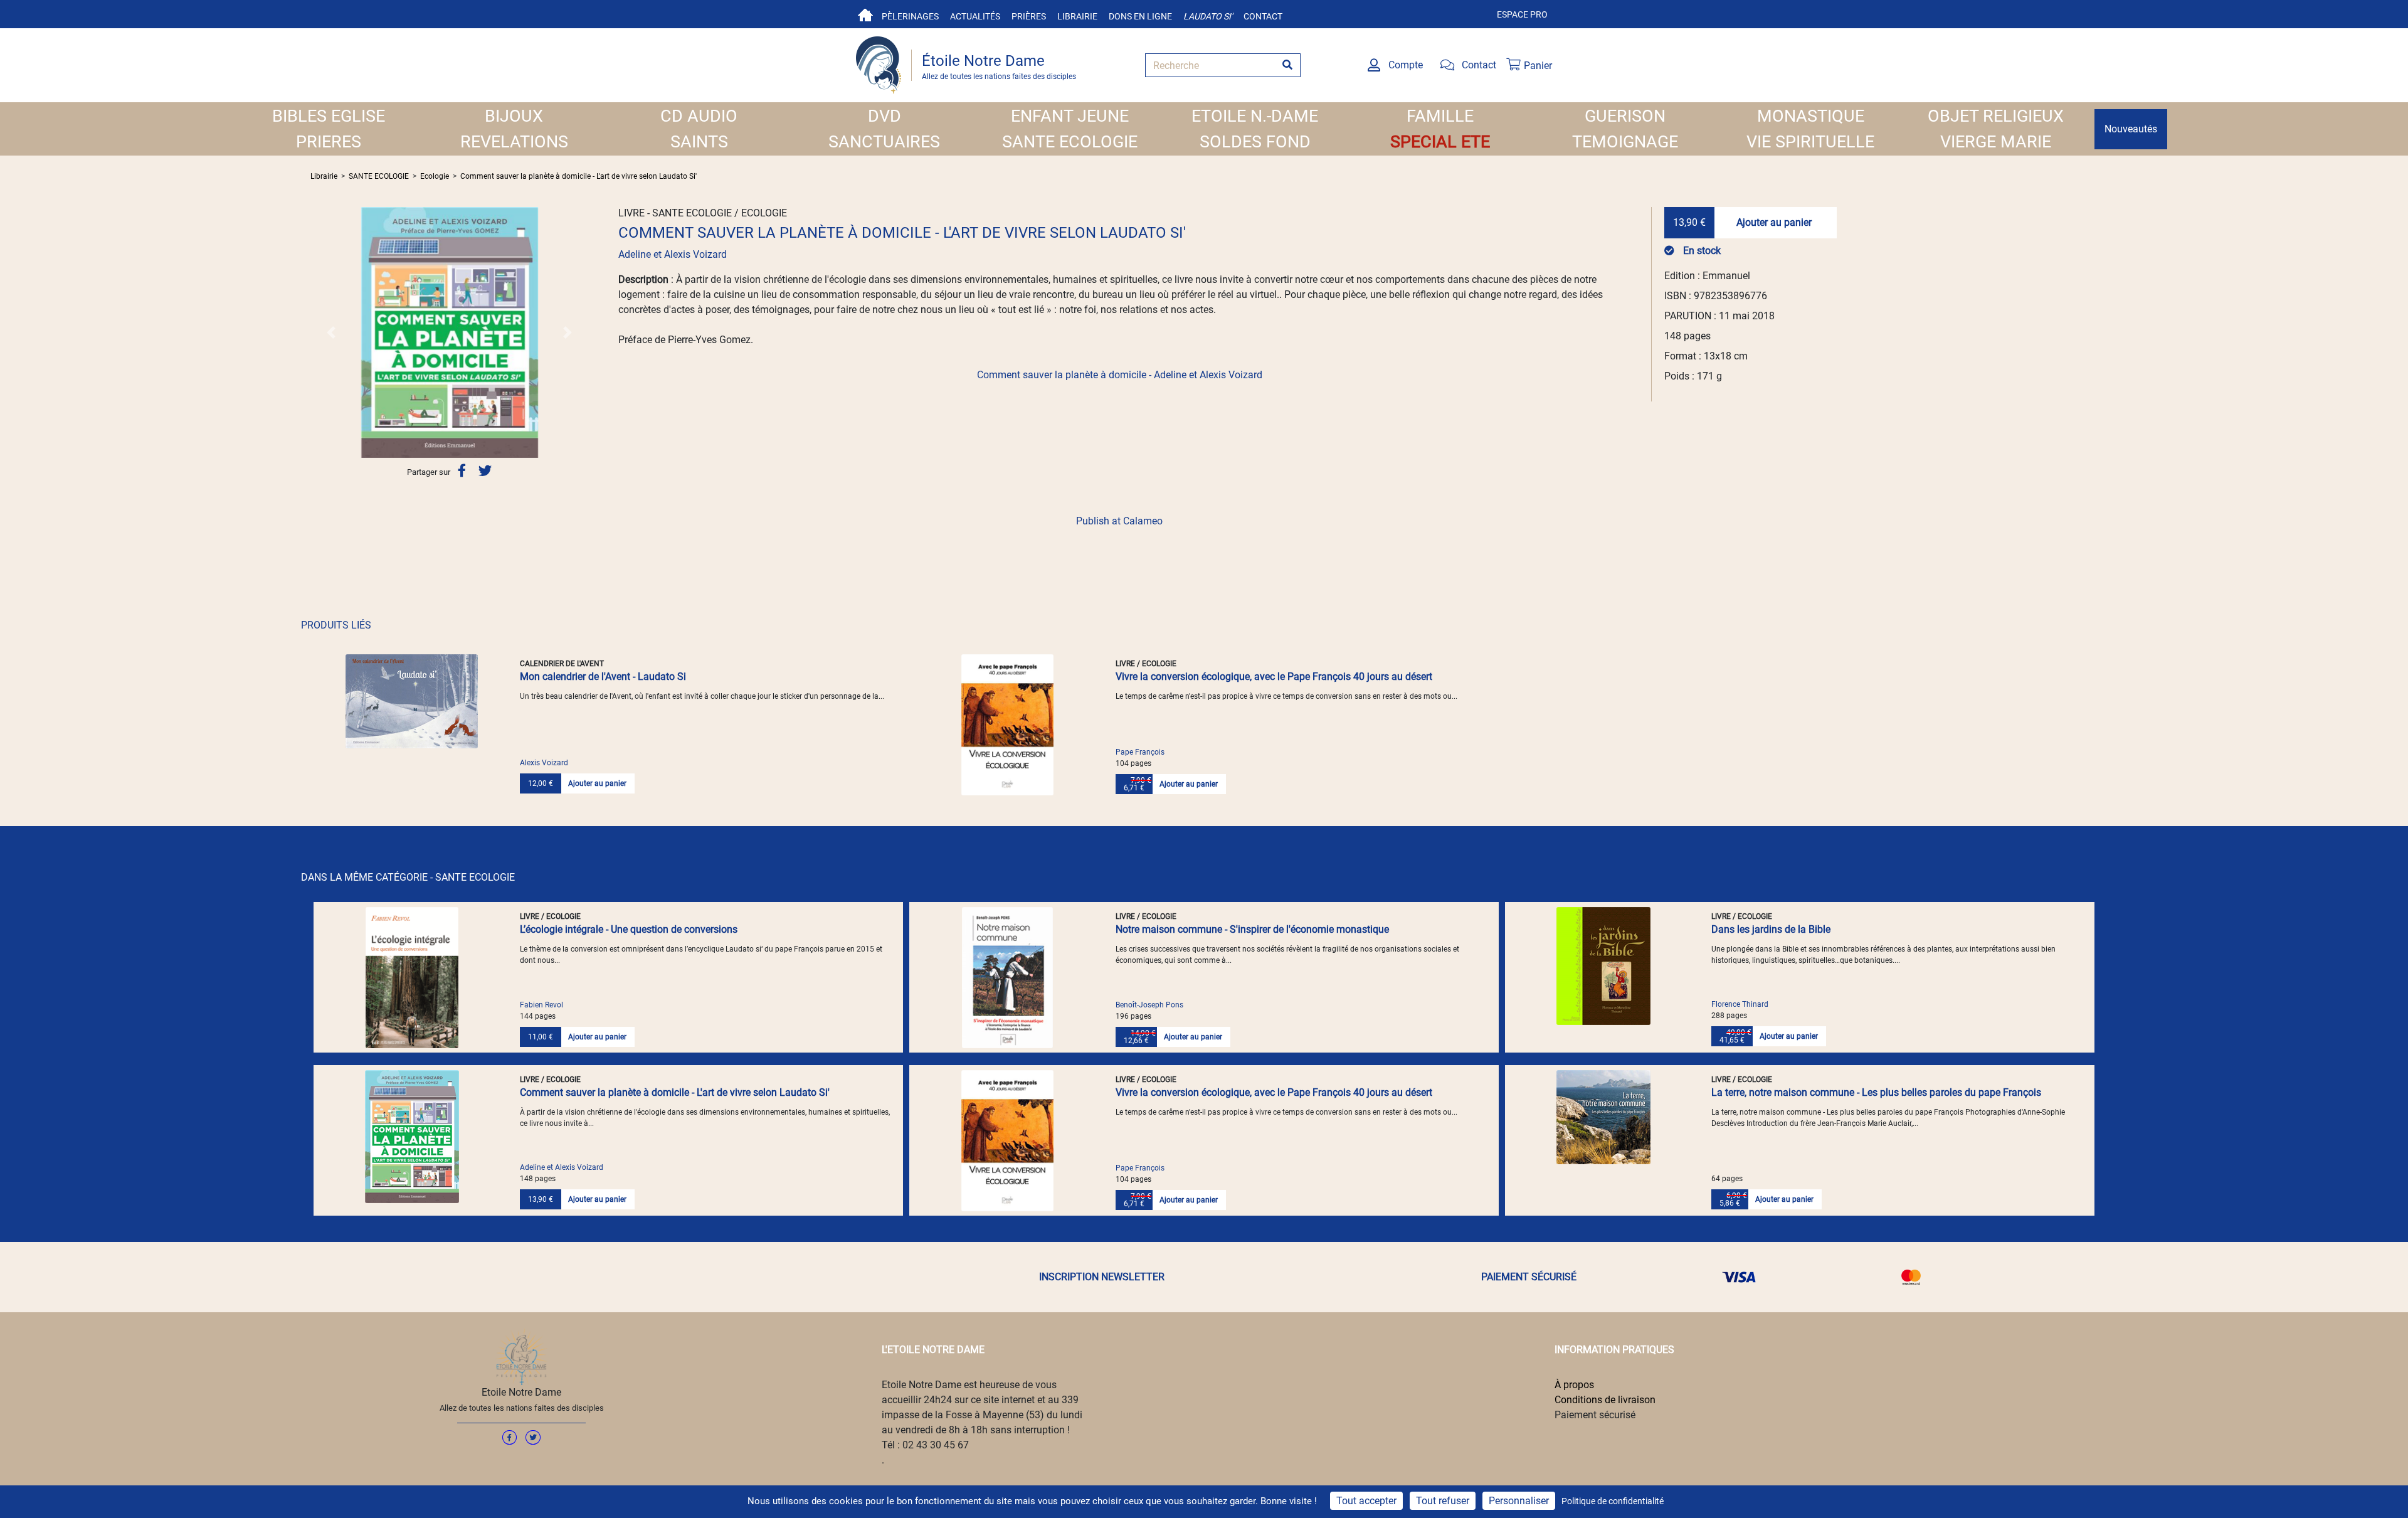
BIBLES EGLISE (329, 116)
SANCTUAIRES (884, 142)
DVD (885, 116)
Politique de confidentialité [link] (1613, 1501)
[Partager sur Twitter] (485, 471)
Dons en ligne (1140, 16)
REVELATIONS (514, 142)
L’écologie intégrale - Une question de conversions (629, 929)
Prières (1029, 16)
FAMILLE (1440, 116)
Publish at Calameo (1119, 521)
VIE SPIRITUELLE (1810, 142)
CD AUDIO (699, 116)
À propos (1574, 1385)
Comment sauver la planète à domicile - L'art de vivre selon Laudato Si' (578, 176)
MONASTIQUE (1811, 116)
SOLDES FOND (1255, 142)
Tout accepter (1366, 1501)
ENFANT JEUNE (1070, 116)
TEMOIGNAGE (1625, 142)
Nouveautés (2131, 129)
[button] (331, 332)
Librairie (1077, 16)
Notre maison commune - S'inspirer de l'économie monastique (1252, 929)
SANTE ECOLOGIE (1070, 142)
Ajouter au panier (1774, 222)
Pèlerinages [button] (910, 16)
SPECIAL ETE (1440, 142)
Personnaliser (1519, 1501)
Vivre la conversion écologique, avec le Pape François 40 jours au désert (1274, 677)
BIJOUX (514, 116)
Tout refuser (1443, 1501)
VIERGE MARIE (1996, 142)
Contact (1263, 16)
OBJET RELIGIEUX (1996, 116)
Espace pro (1522, 14)
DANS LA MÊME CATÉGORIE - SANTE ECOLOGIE (408, 877)
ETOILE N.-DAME (1255, 116)
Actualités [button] (975, 16)
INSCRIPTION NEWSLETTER (1102, 1277)
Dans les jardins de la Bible (1771, 929)
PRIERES (329, 142)
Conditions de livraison (1605, 1400)
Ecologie (435, 176)
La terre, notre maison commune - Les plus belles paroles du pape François (1876, 1092)
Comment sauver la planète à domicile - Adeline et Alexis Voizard (1120, 375)
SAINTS (699, 142)
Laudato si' (1208, 16)
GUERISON (1625, 116)
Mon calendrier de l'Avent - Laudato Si (603, 677)
